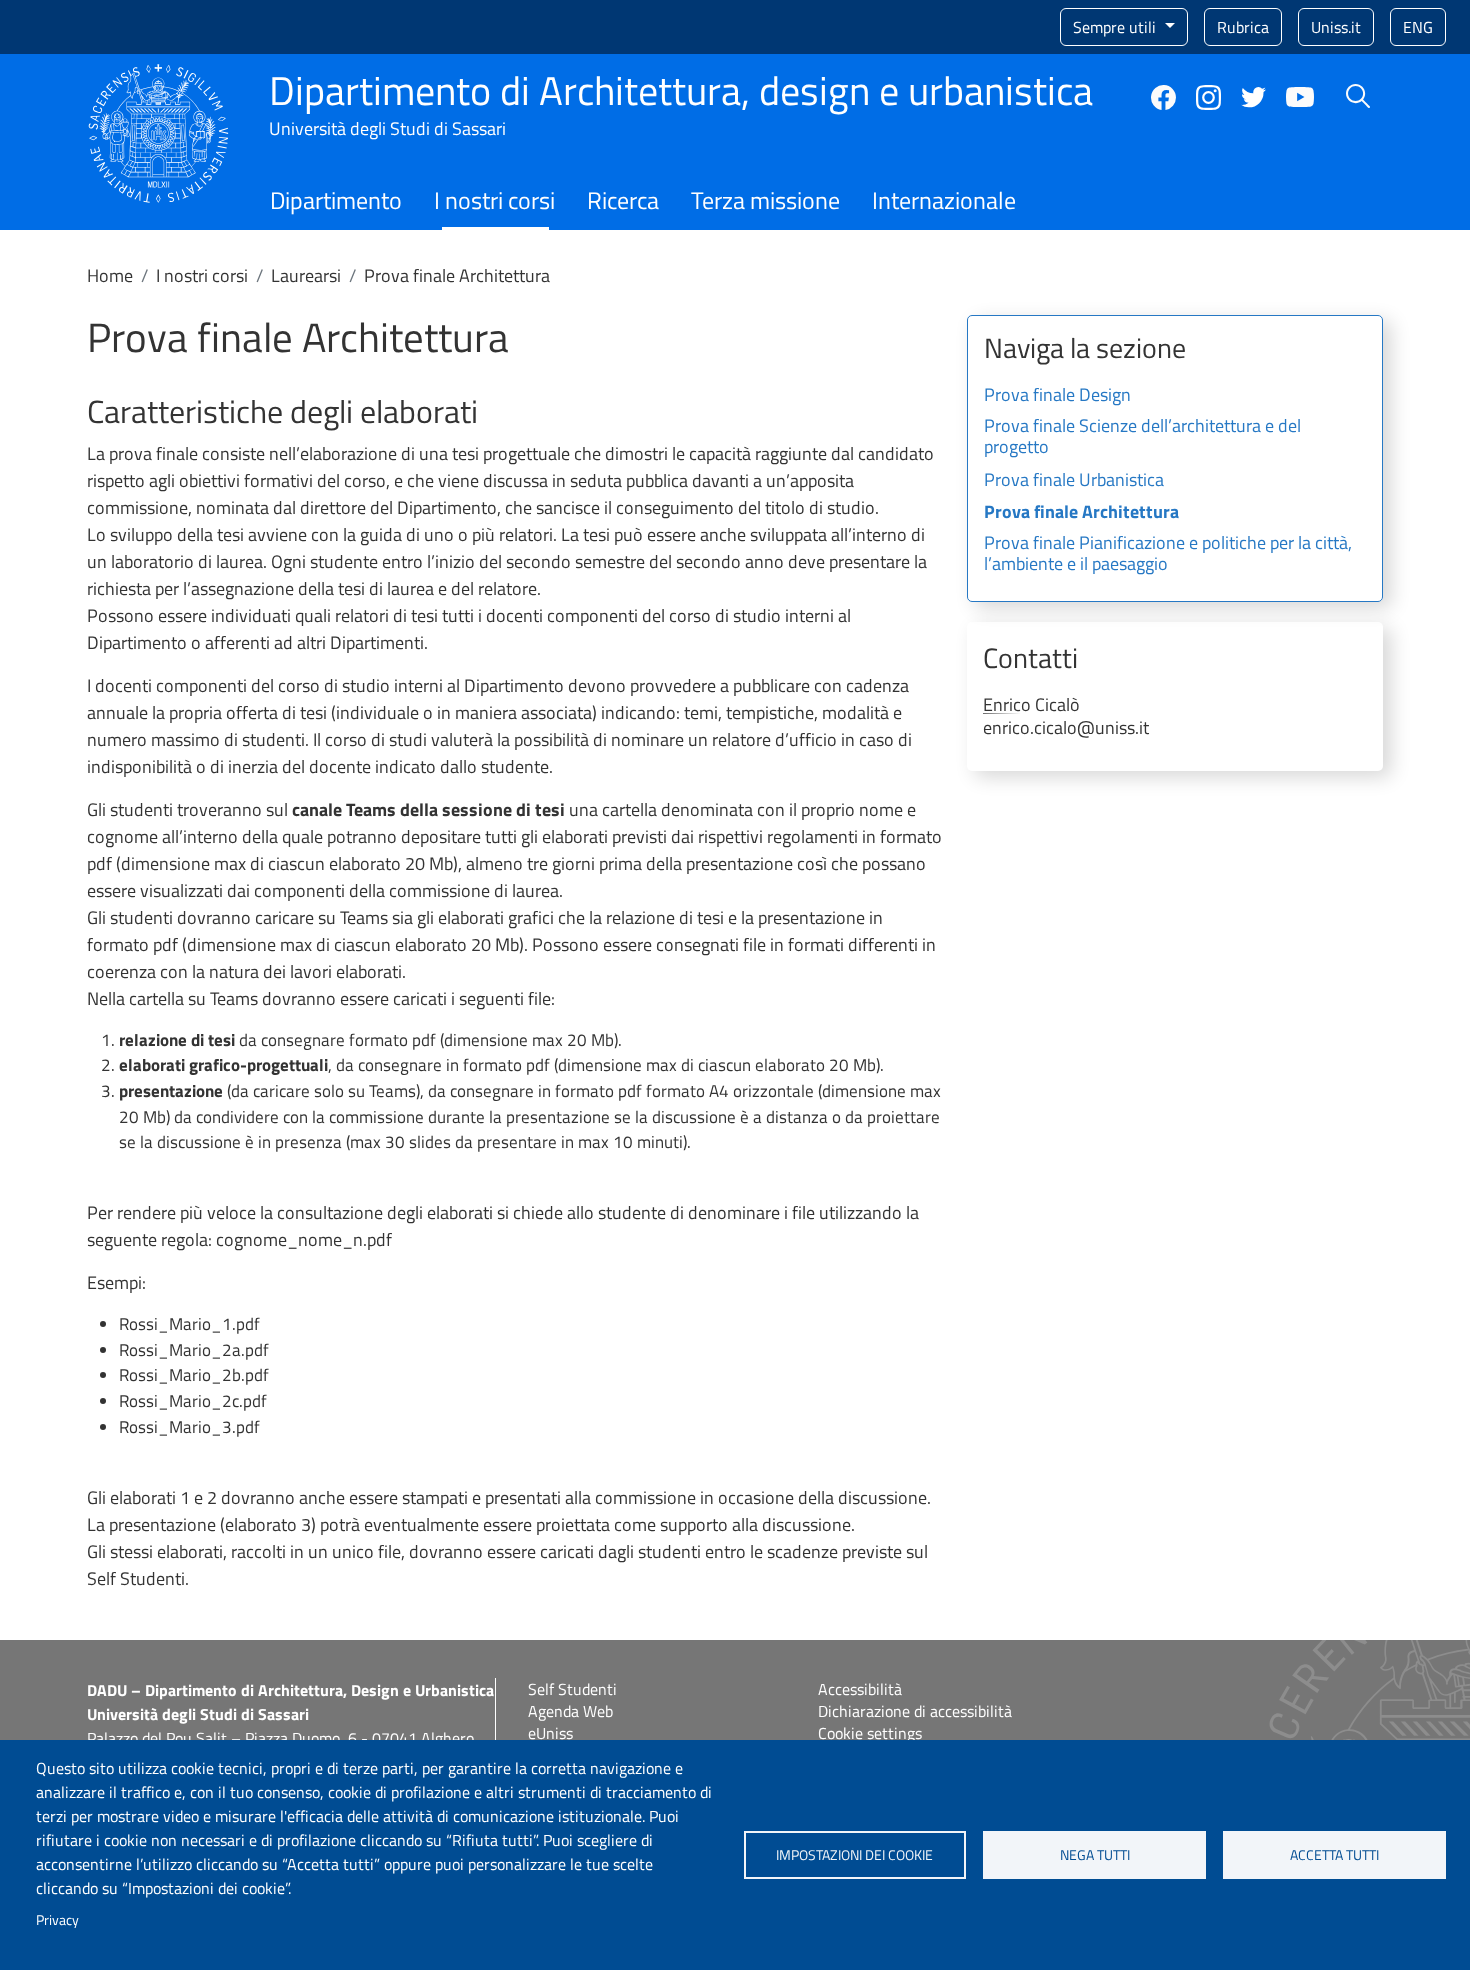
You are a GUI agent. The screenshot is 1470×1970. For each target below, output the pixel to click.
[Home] (158, 75)
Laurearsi (306, 275)
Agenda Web (570, 1711)
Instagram (1208, 97)
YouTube (1300, 97)
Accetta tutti (1334, 1855)
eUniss (550, 1733)
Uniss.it (1336, 27)
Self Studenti (572, 1689)
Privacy (57, 1920)
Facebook (1163, 97)
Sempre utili (1116, 27)
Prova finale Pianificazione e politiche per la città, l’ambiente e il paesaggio (1168, 555)
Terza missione (765, 200)
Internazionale (944, 200)
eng (1418, 27)
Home (110, 275)
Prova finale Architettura (1081, 513)
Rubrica (1243, 27)
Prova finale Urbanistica (1074, 481)
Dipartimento (336, 200)
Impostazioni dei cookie (854, 1855)
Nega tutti (1095, 1855)
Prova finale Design (1057, 396)
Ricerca (623, 200)
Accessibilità (860, 1689)
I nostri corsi (494, 200)
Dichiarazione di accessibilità (915, 1711)
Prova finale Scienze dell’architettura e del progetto (1142, 438)
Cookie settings (870, 1733)
